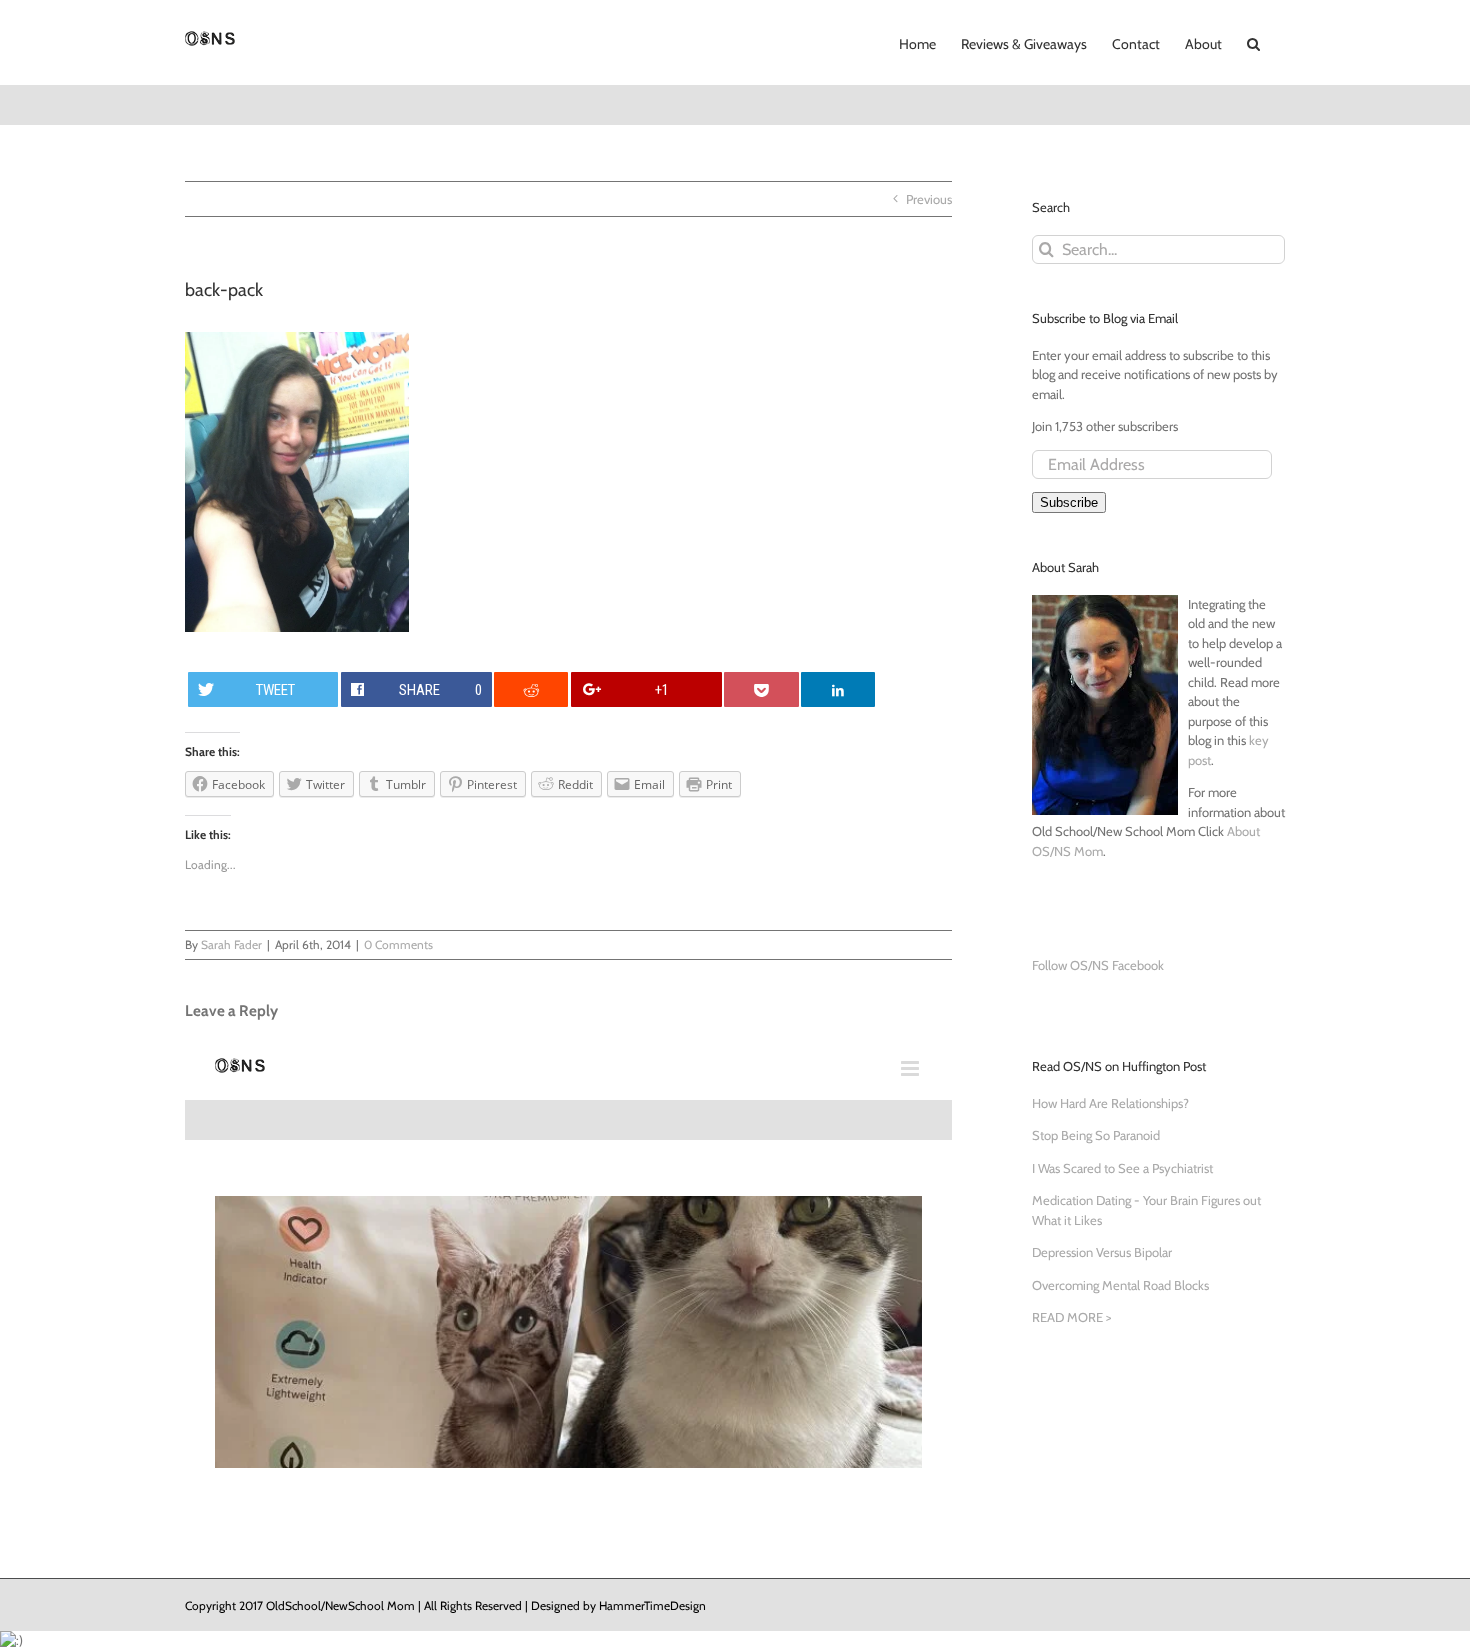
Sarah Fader (231, 944)
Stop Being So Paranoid (1096, 1135)
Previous (929, 199)
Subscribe (1069, 502)
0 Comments (398, 944)
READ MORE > (1071, 1317)
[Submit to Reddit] (531, 689)
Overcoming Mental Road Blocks (1120, 1285)
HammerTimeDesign (652, 1605)
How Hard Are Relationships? (1110, 1103)
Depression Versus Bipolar (1102, 1252)
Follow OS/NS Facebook (1098, 965)
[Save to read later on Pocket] (761, 689)
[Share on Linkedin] (838, 689)
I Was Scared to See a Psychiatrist (1122, 1168)
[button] (1253, 42)
